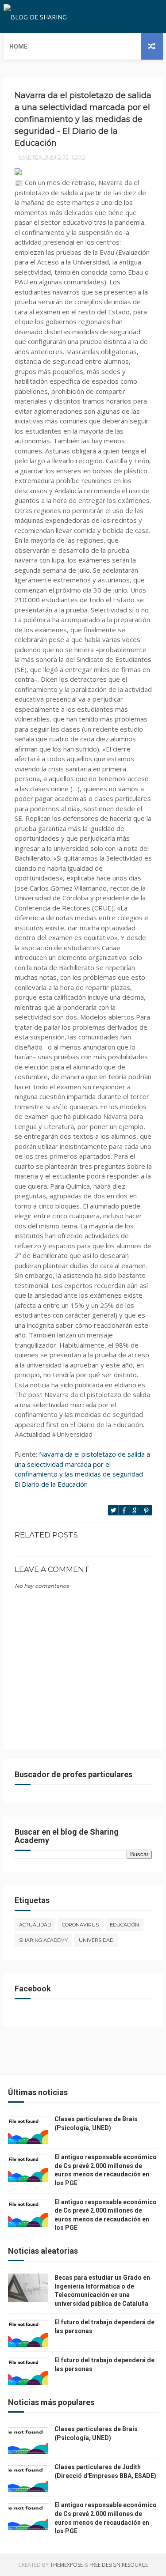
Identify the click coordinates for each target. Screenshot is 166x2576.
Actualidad (35, 1925)
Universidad (96, 1940)
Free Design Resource (119, 2565)
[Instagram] (154, 17)
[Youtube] (162, 17)
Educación (124, 1925)
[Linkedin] (147, 17)
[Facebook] (133, 17)
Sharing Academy (43, 1940)
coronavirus (80, 1925)
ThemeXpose (66, 2565)
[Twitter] (140, 17)
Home (18, 46)
